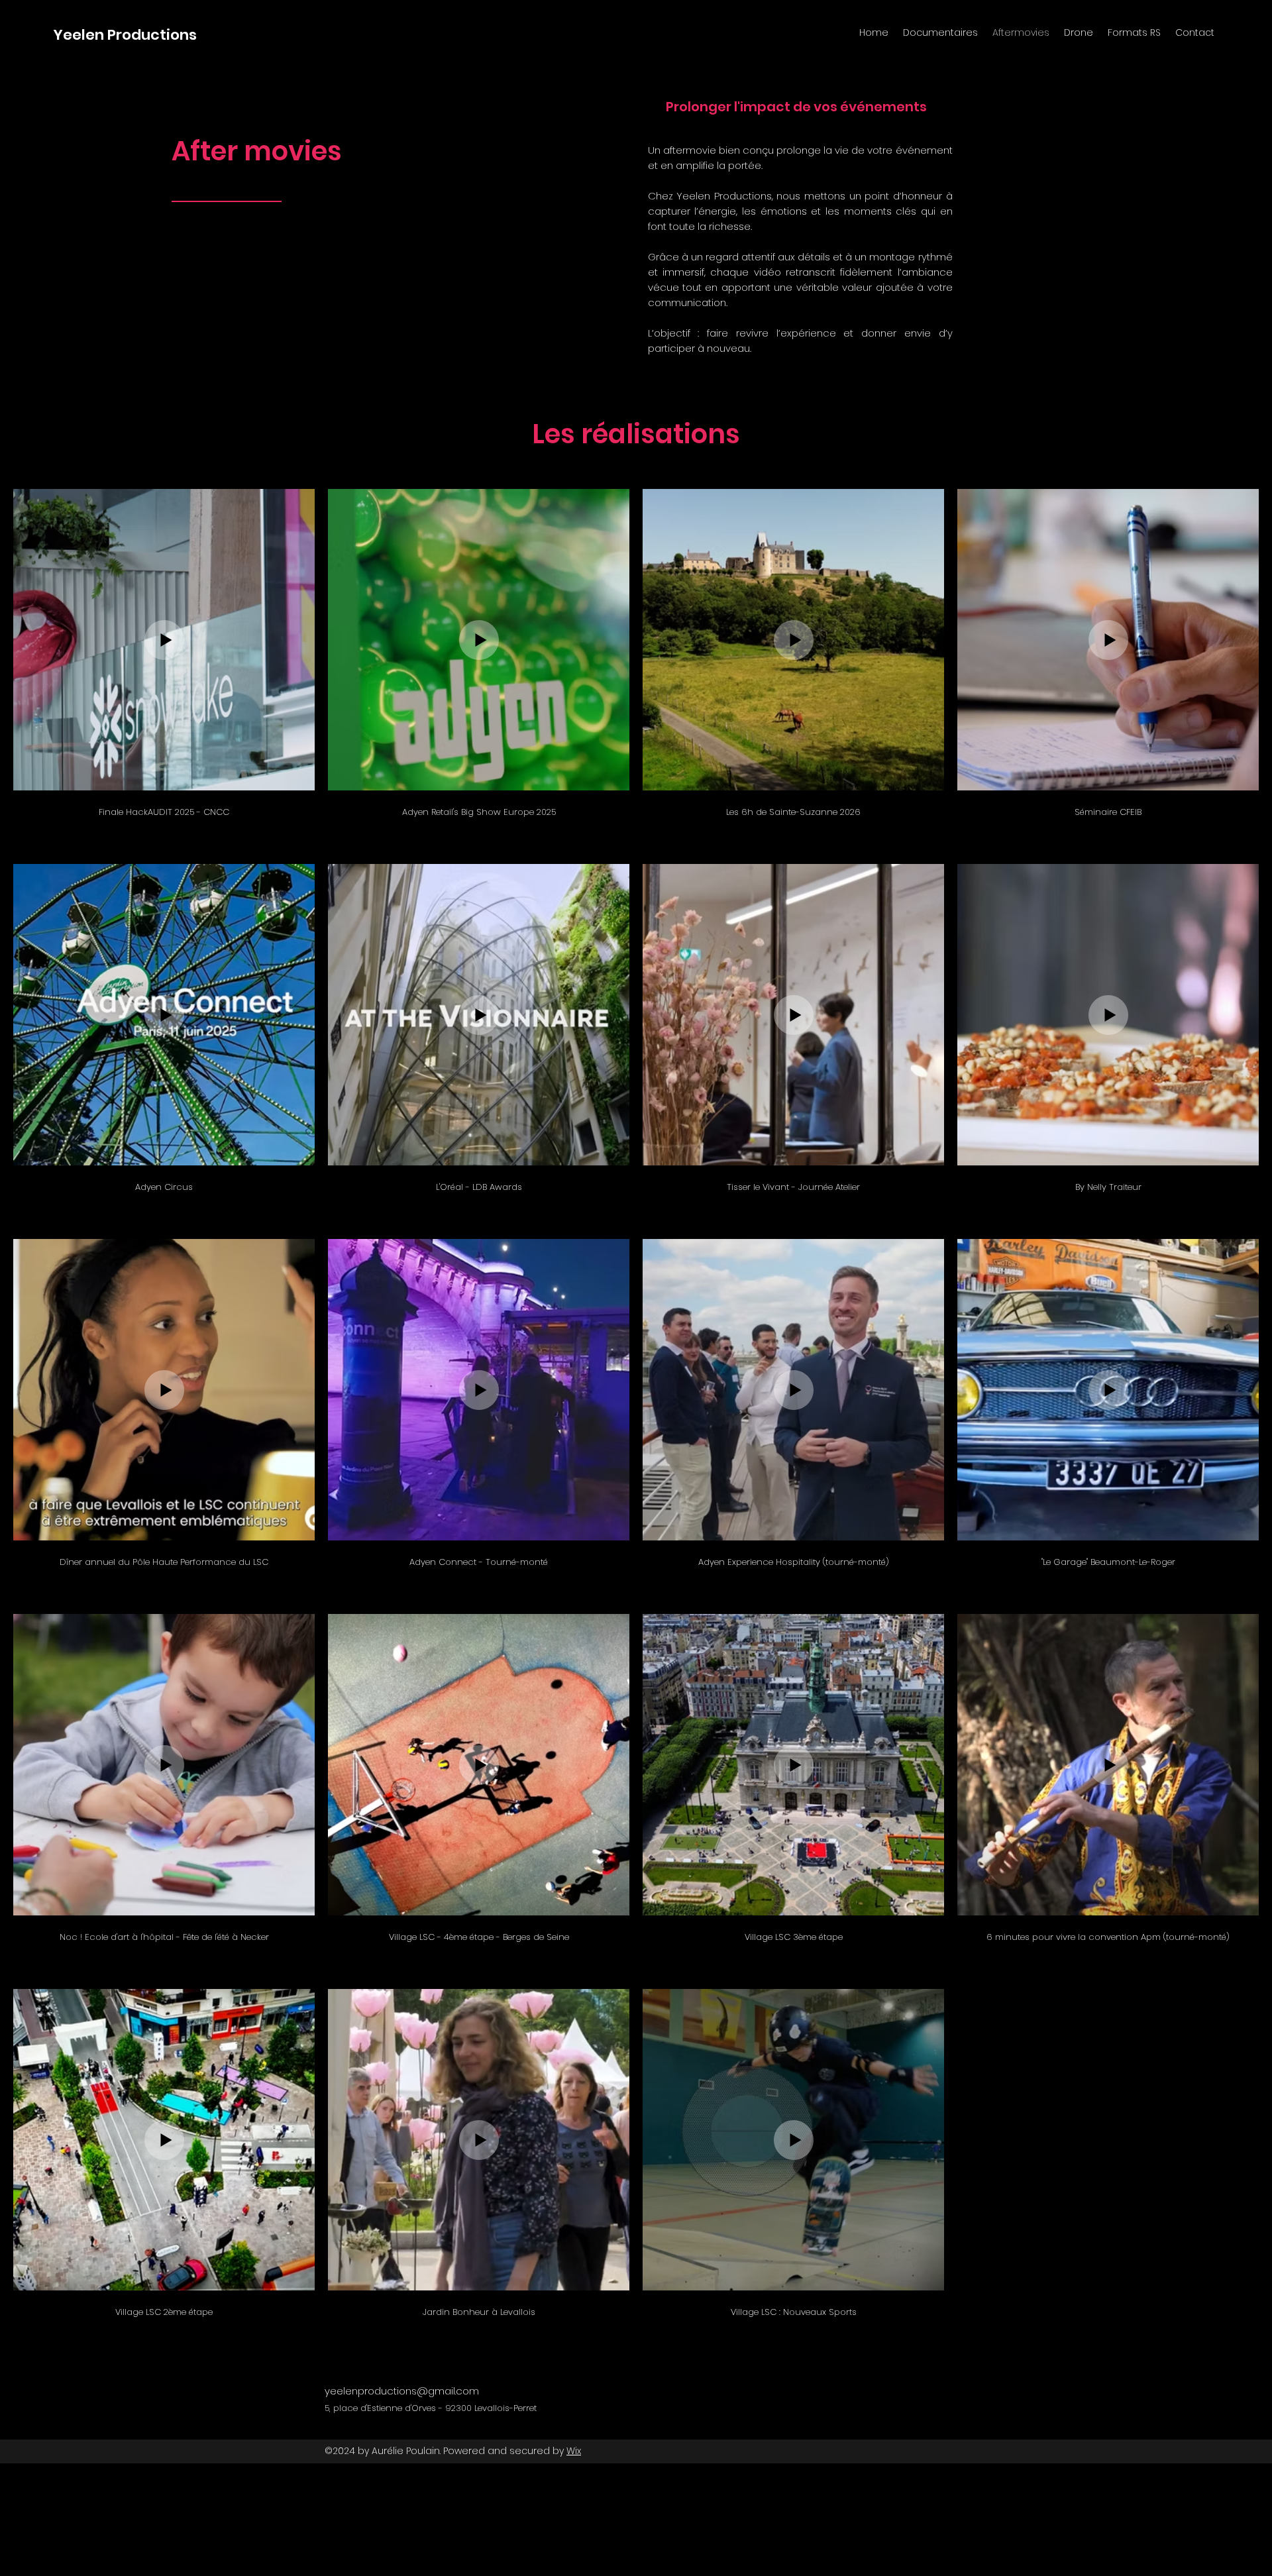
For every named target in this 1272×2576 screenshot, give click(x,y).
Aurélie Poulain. (406, 2451)
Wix (574, 2451)
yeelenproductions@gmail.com (402, 2391)
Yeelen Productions (125, 35)
